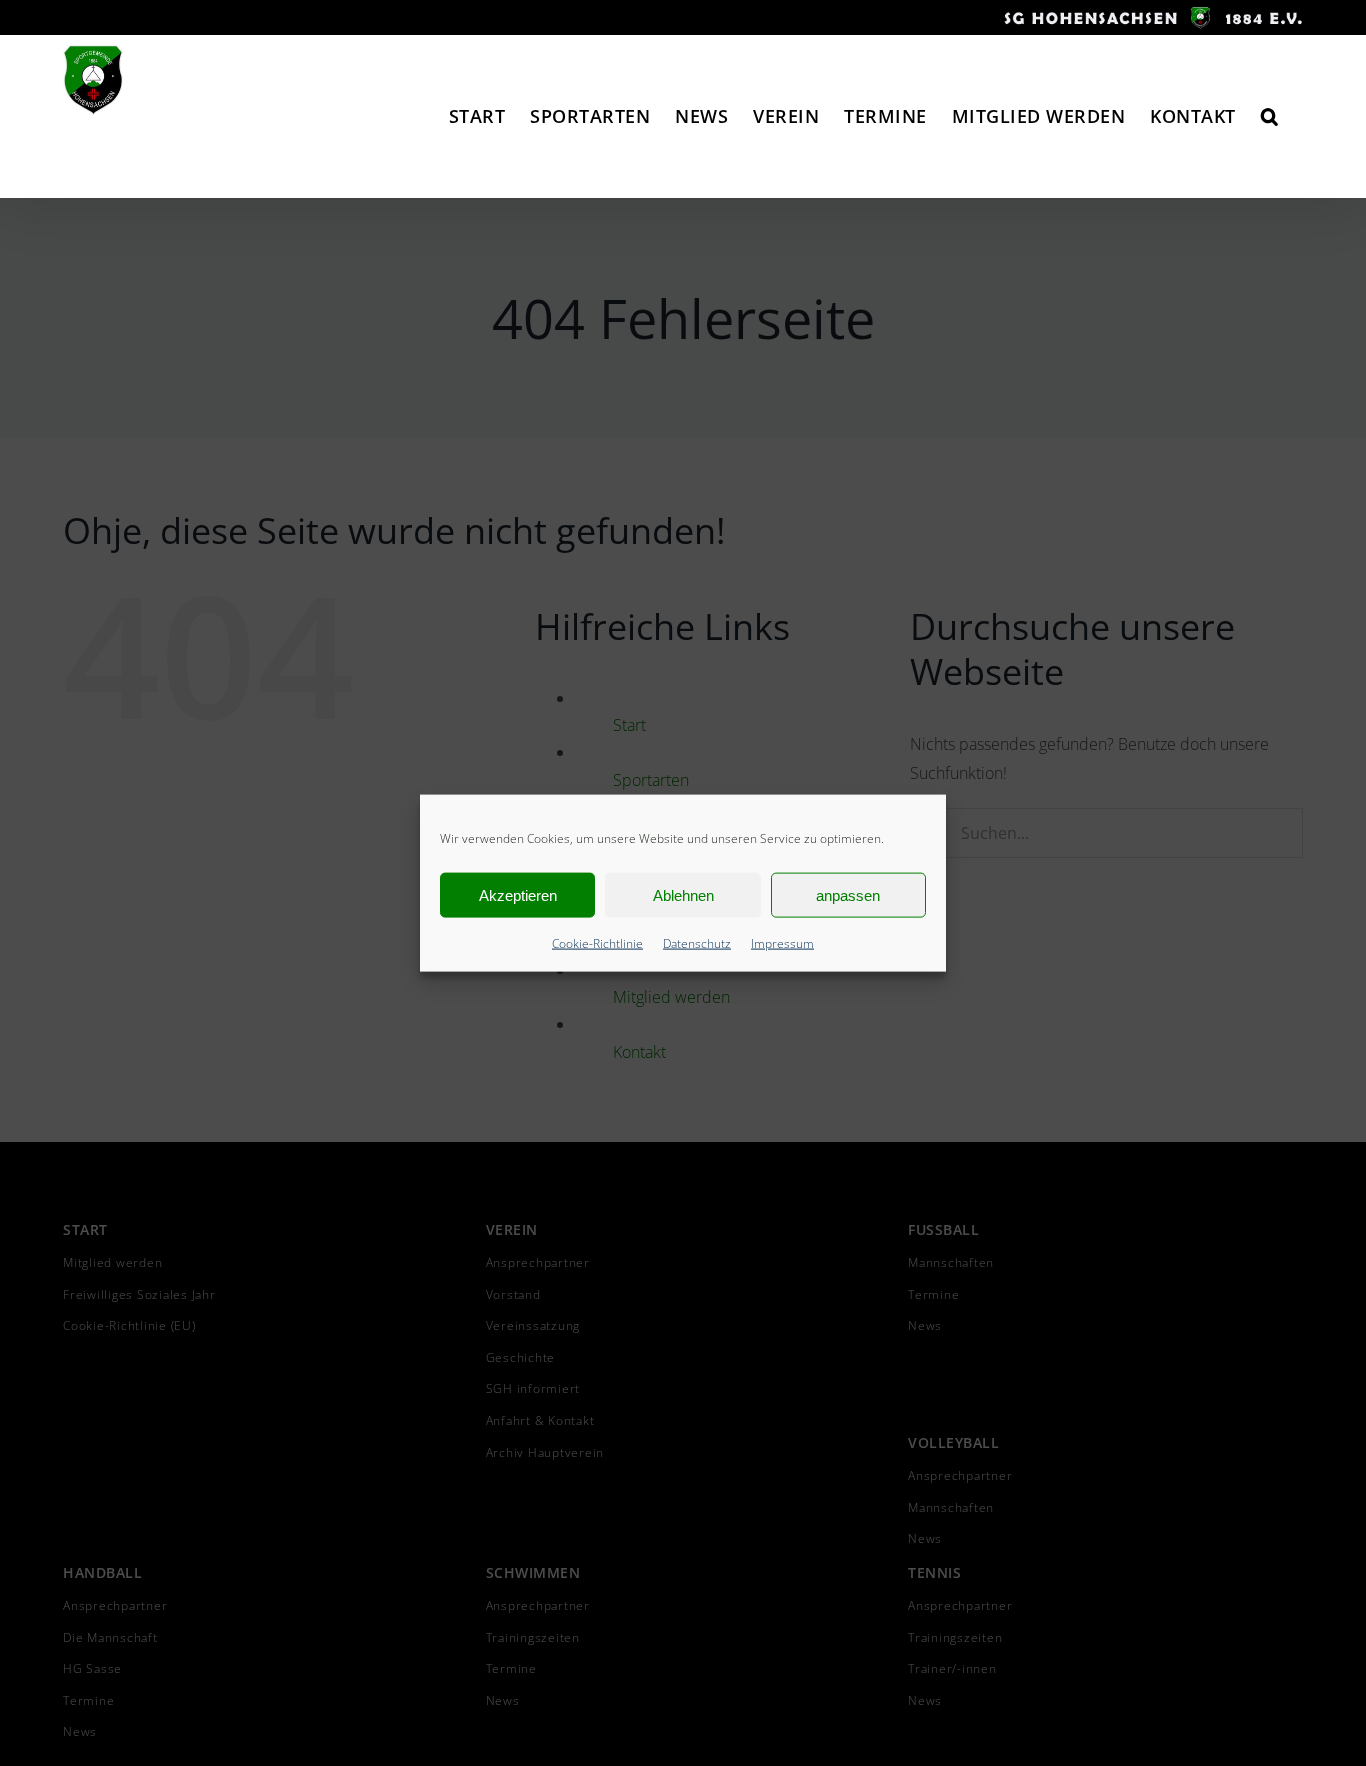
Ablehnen (683, 894)
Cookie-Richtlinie (597, 943)
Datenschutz (697, 943)
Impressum (782, 943)
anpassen (848, 894)
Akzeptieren (518, 894)
